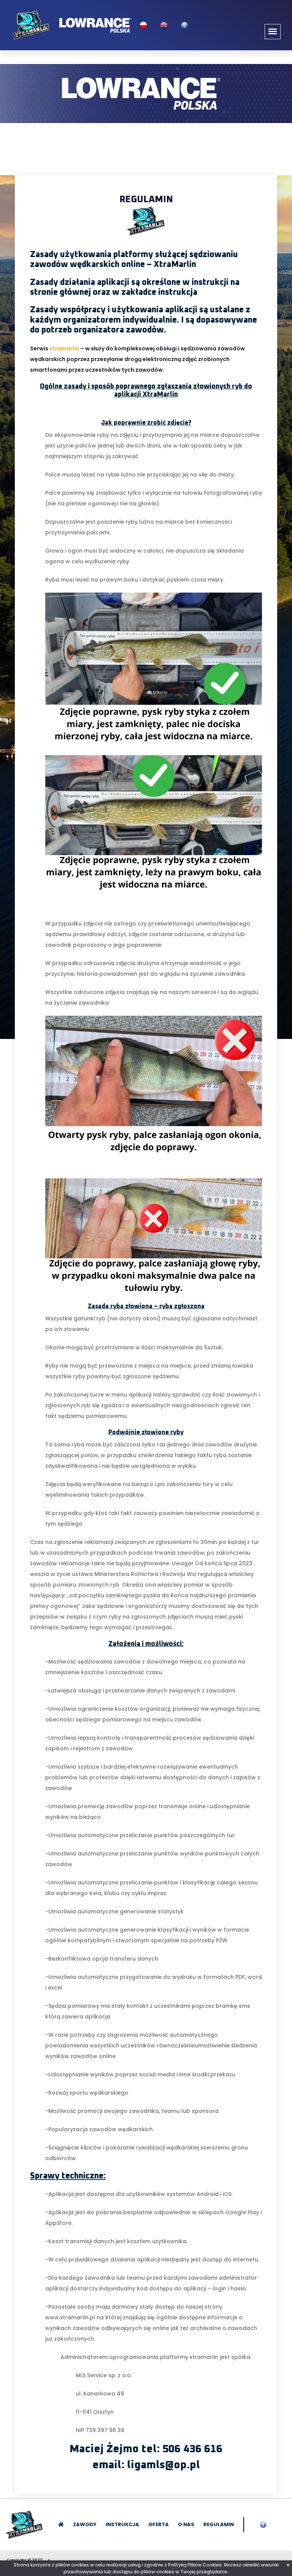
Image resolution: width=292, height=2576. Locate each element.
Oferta (159, 2524)
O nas (186, 2524)
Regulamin (219, 2524)
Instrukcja (122, 2524)
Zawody (85, 2524)
